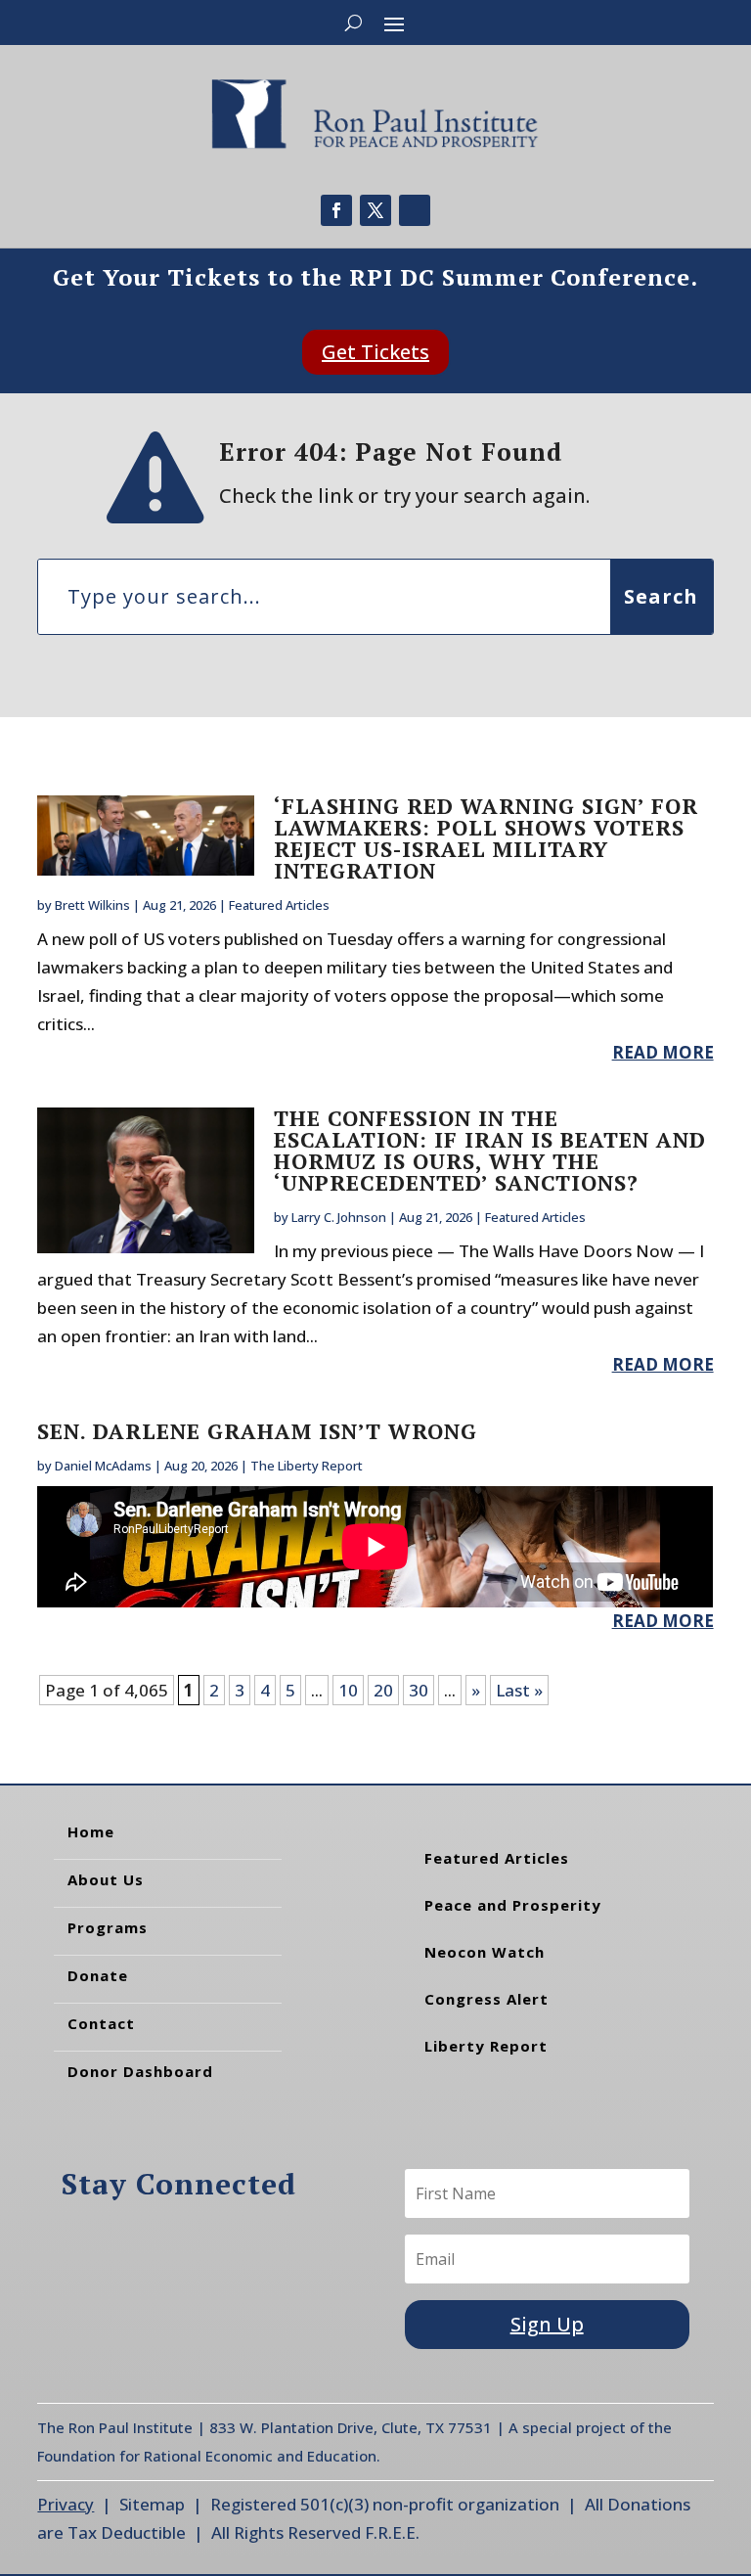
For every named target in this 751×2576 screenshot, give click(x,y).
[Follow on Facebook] (336, 210)
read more (663, 1052)
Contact (101, 2023)
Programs (108, 1927)
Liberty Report (486, 2046)
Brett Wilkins (92, 905)
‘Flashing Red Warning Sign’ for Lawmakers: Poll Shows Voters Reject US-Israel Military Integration (486, 838)
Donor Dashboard (140, 2071)
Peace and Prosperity (513, 1905)
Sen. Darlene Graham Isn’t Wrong (257, 1431)
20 (383, 1690)
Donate (98, 1975)
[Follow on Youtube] (415, 210)
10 (348, 1690)
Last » (519, 1690)
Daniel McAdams (103, 1466)
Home (91, 1831)
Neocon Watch (485, 1952)
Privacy (66, 2504)
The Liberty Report (307, 1466)
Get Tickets (375, 352)
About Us (106, 1879)
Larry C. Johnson (339, 1217)
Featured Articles (279, 905)
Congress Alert (486, 1999)
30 (419, 1690)
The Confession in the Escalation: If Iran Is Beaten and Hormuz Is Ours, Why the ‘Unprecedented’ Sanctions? (490, 1150)
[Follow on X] (375, 210)
